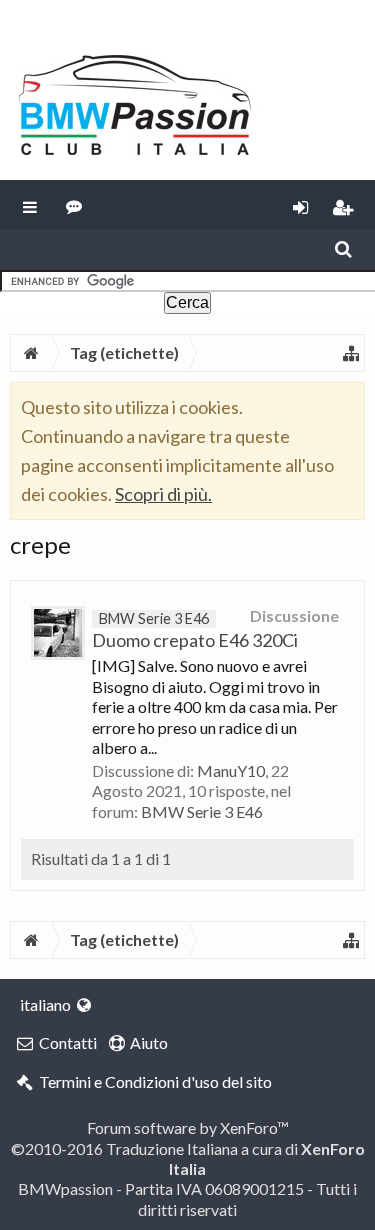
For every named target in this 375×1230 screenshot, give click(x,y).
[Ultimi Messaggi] (74, 205)
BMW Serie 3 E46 (202, 811)
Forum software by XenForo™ (188, 1127)
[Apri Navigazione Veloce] (351, 353)
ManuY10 (231, 770)
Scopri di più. (163, 494)
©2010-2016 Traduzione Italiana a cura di (188, 1158)
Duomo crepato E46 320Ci (195, 630)
